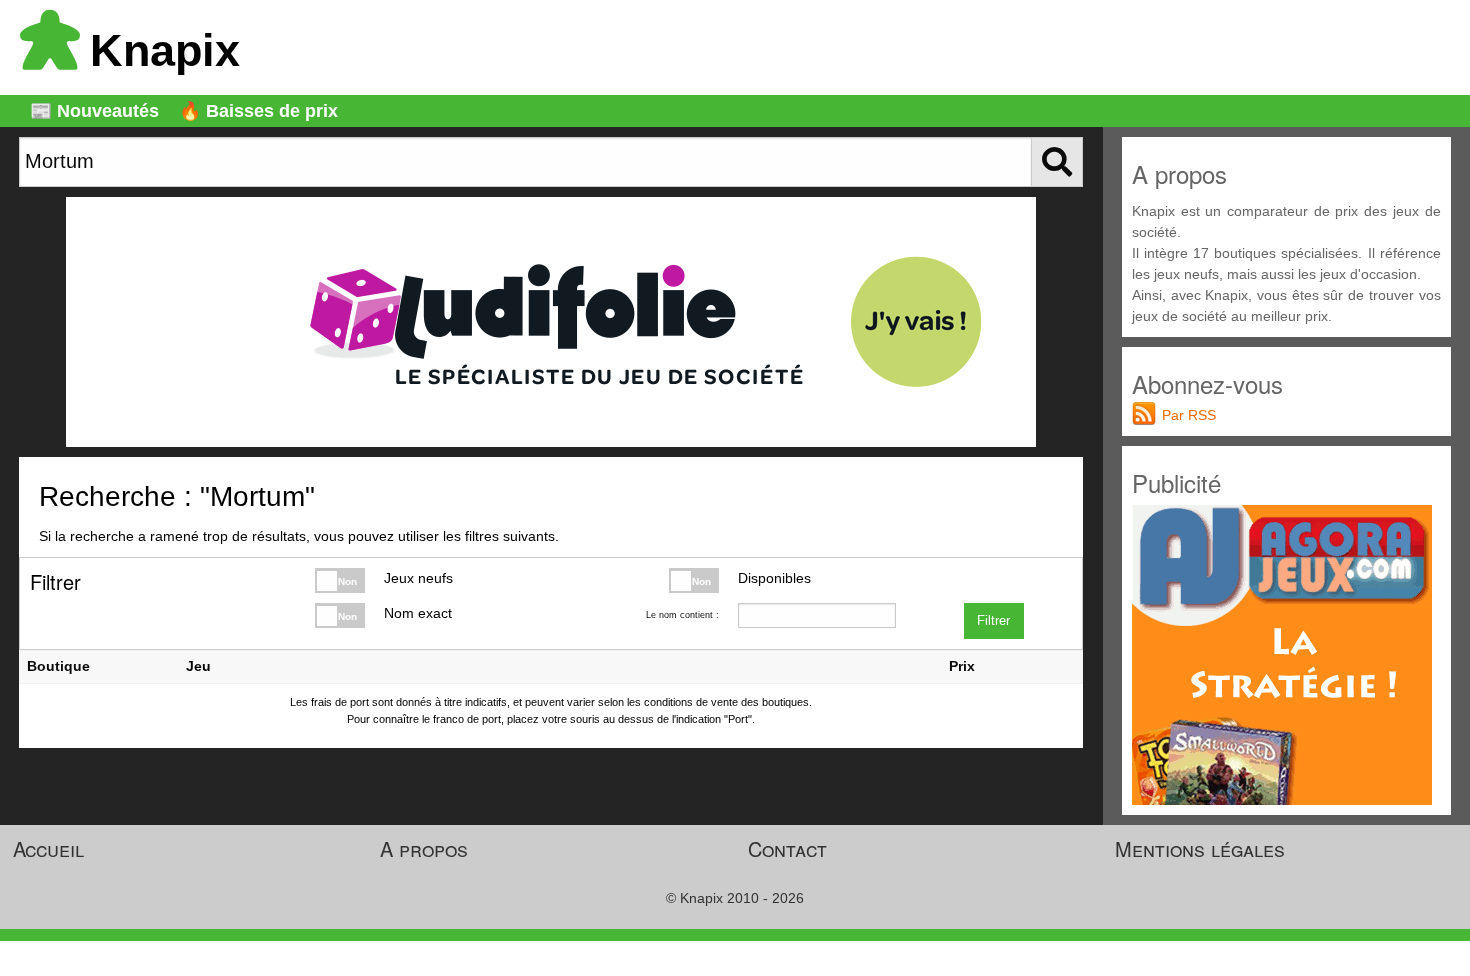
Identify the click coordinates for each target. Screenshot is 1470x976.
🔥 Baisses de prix (258, 111)
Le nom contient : (682, 615)
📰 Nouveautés (94, 111)
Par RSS (1189, 415)
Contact (787, 848)
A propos (424, 848)
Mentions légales (1200, 848)
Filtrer (993, 621)
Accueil (48, 848)
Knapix (165, 50)
